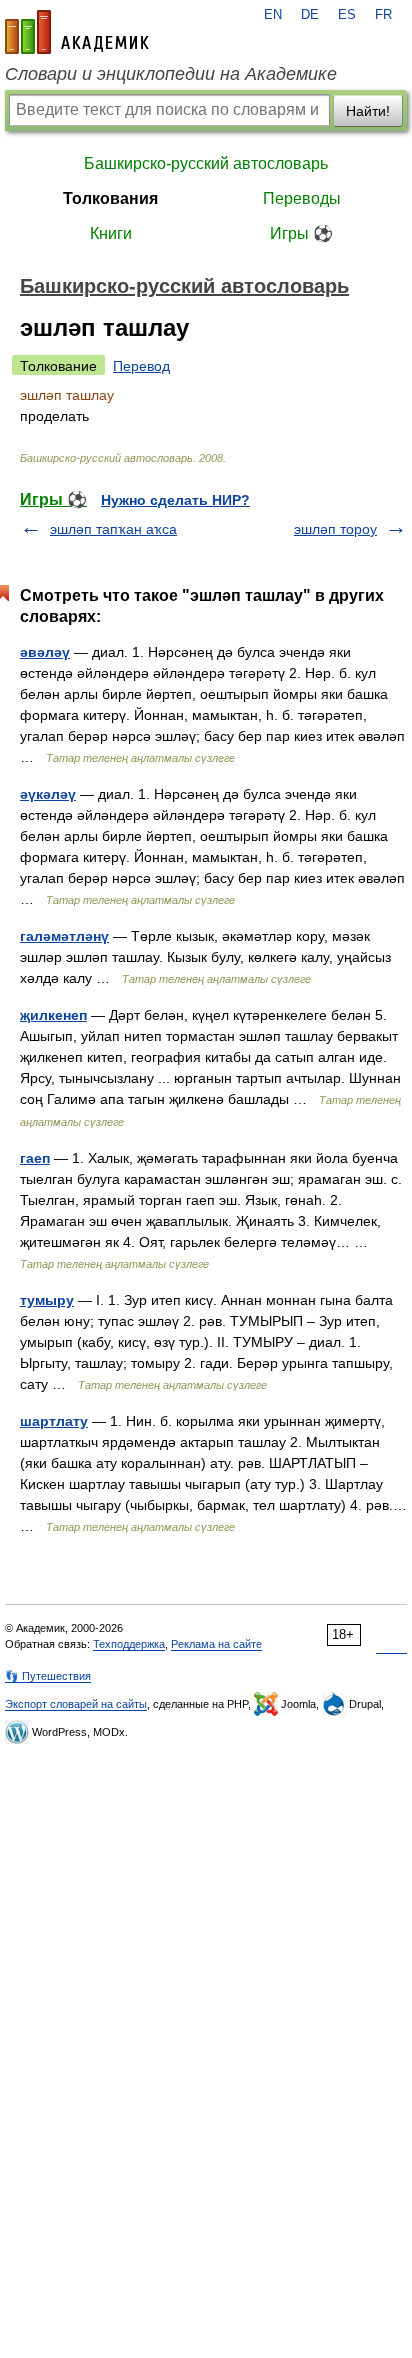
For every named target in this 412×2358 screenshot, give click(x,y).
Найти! (368, 111)
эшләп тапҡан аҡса (113, 529)
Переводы (302, 198)
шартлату (54, 1421)
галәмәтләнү (64, 936)
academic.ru (77, 32)
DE (310, 15)
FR (383, 15)
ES (347, 15)
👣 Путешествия (48, 1676)
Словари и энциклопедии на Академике (171, 74)
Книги (111, 233)
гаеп (35, 1158)
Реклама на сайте (216, 1644)
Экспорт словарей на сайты (76, 1704)
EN (273, 15)
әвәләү (45, 652)
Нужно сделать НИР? (175, 500)
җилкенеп (53, 1015)
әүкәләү (48, 794)
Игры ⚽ (301, 233)
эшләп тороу (335, 529)
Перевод (141, 366)
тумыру (47, 1300)
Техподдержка (129, 1644)
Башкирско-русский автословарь (206, 163)
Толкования (110, 198)
